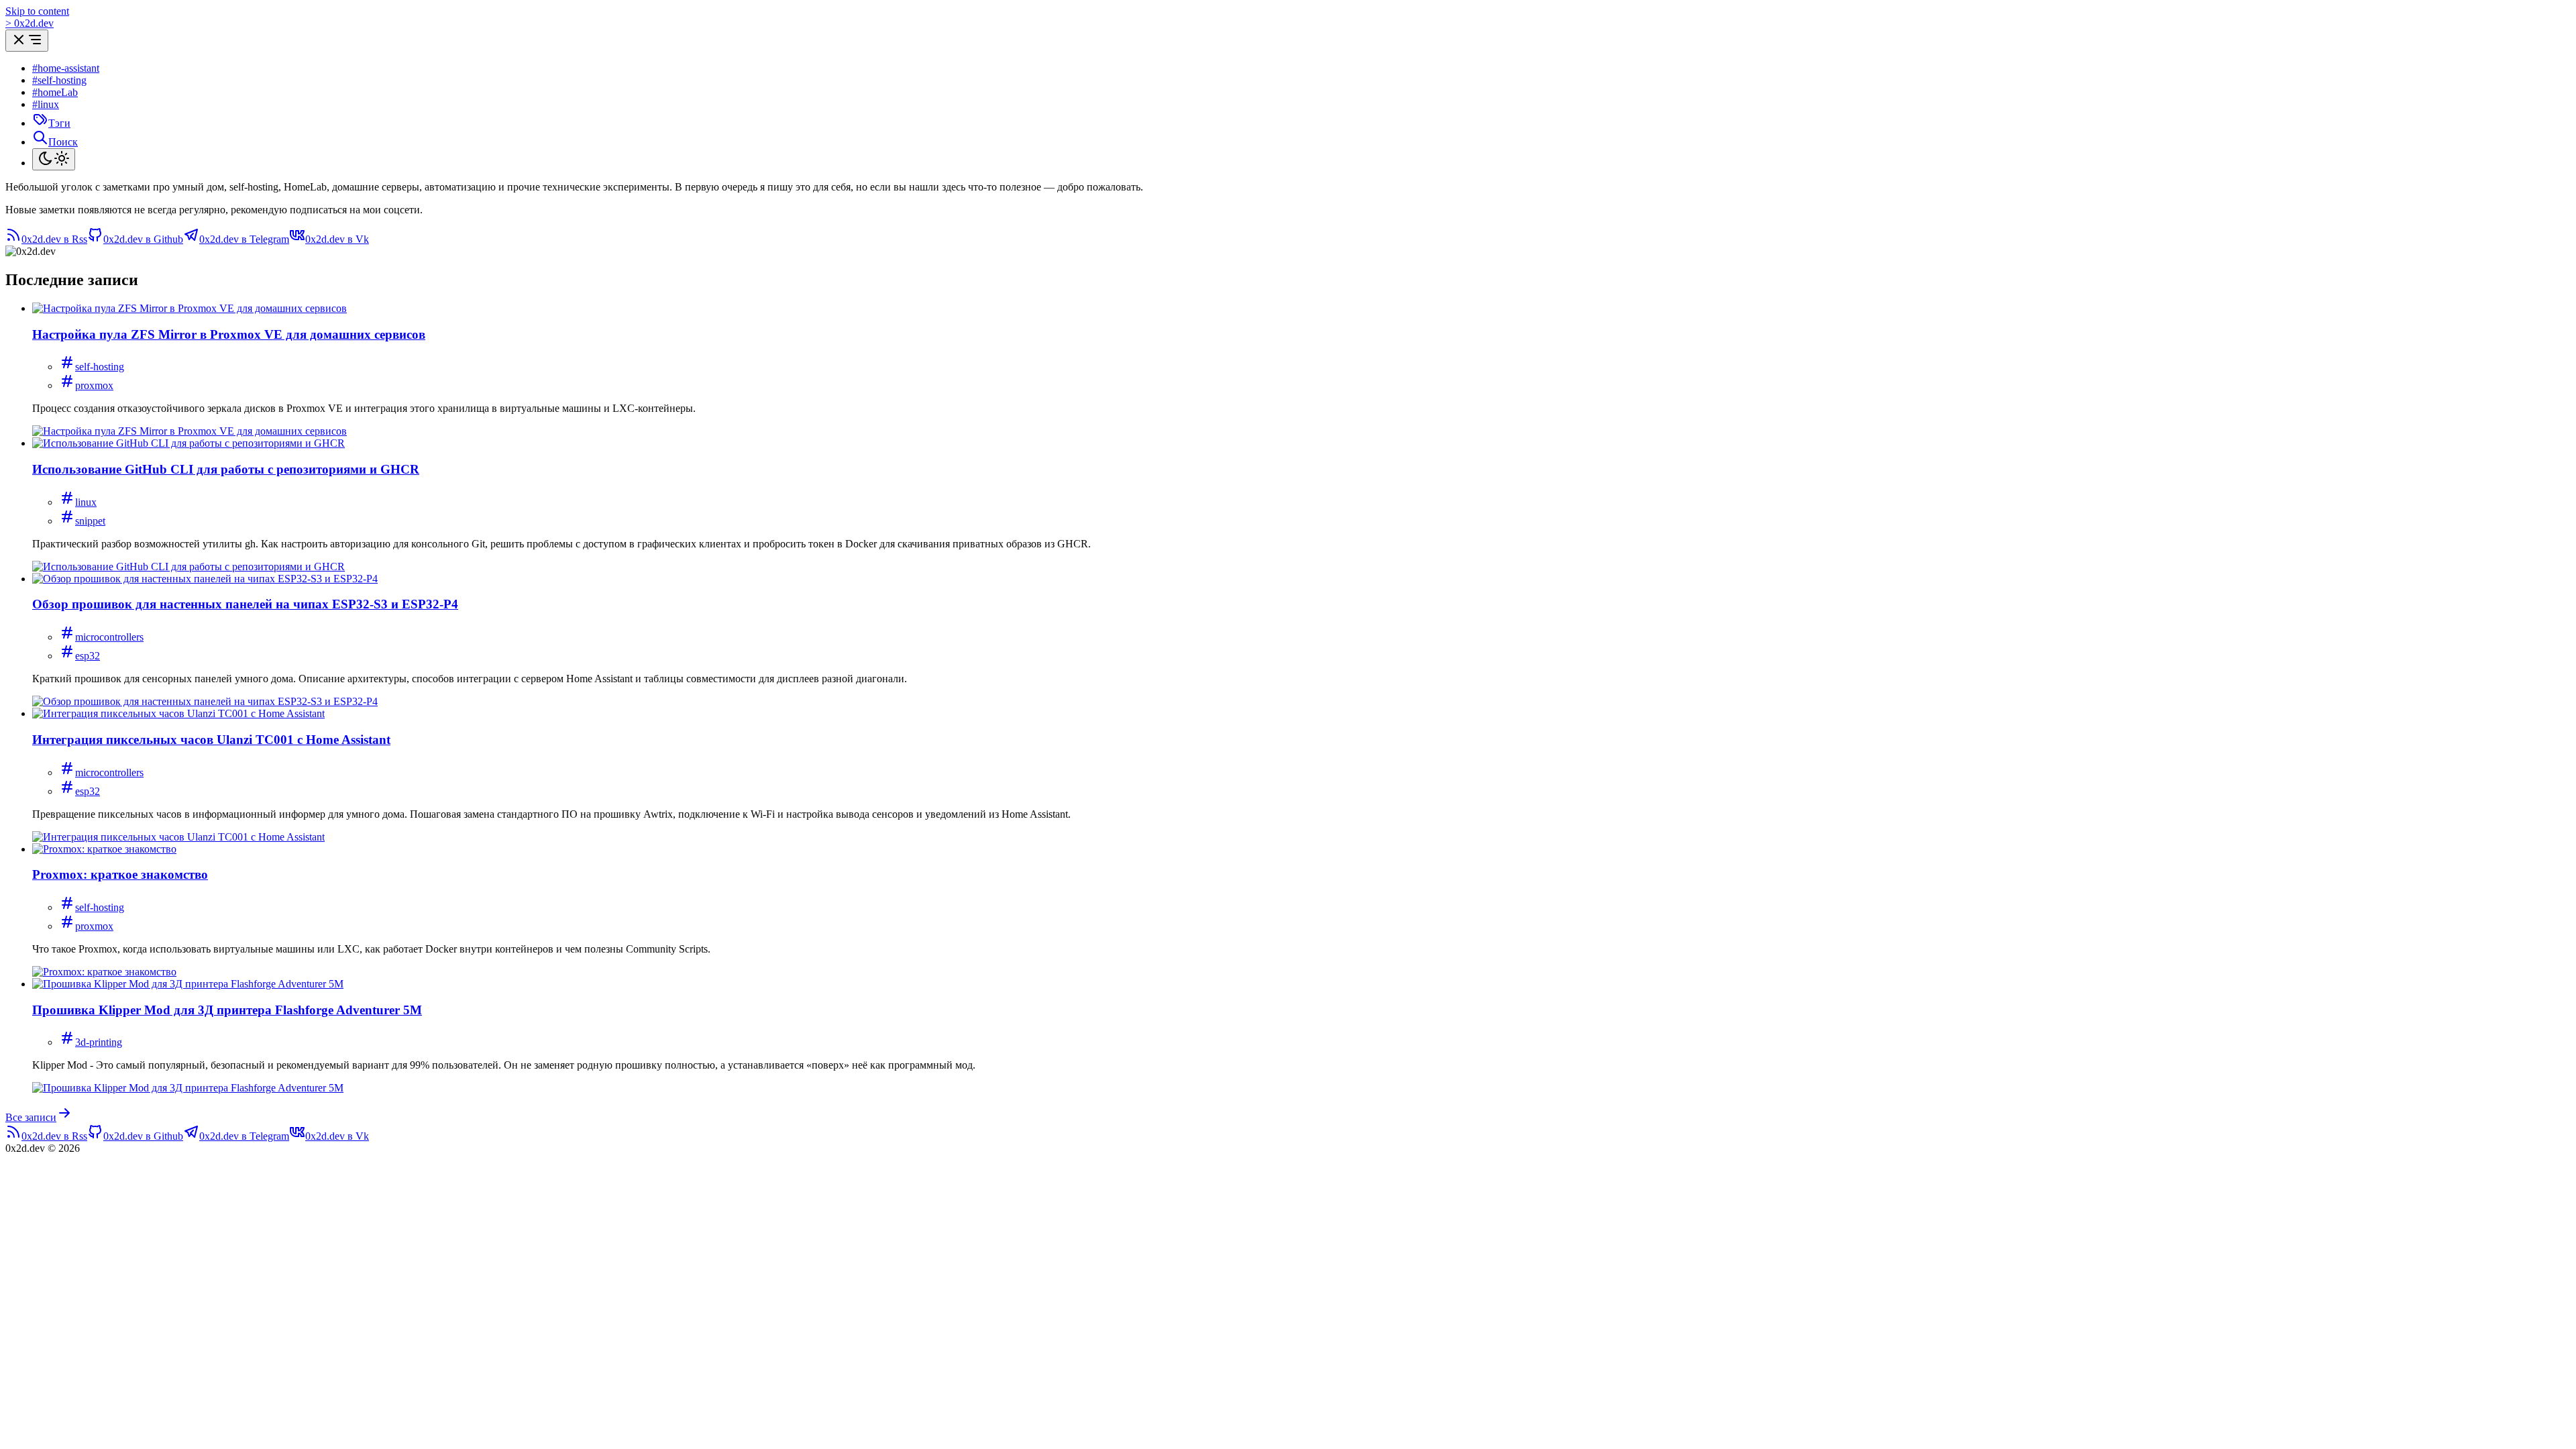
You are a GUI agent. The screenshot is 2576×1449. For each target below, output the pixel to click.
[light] (54, 159)
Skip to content (37, 11)
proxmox (94, 385)
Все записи (31, 1117)
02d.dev (30, 23)
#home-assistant (66, 68)
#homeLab (55, 92)
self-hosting (100, 367)
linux (86, 502)
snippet (90, 521)
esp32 (88, 656)
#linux (46, 104)
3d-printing (99, 1042)
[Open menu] (27, 41)
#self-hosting (59, 80)
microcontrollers (109, 637)
